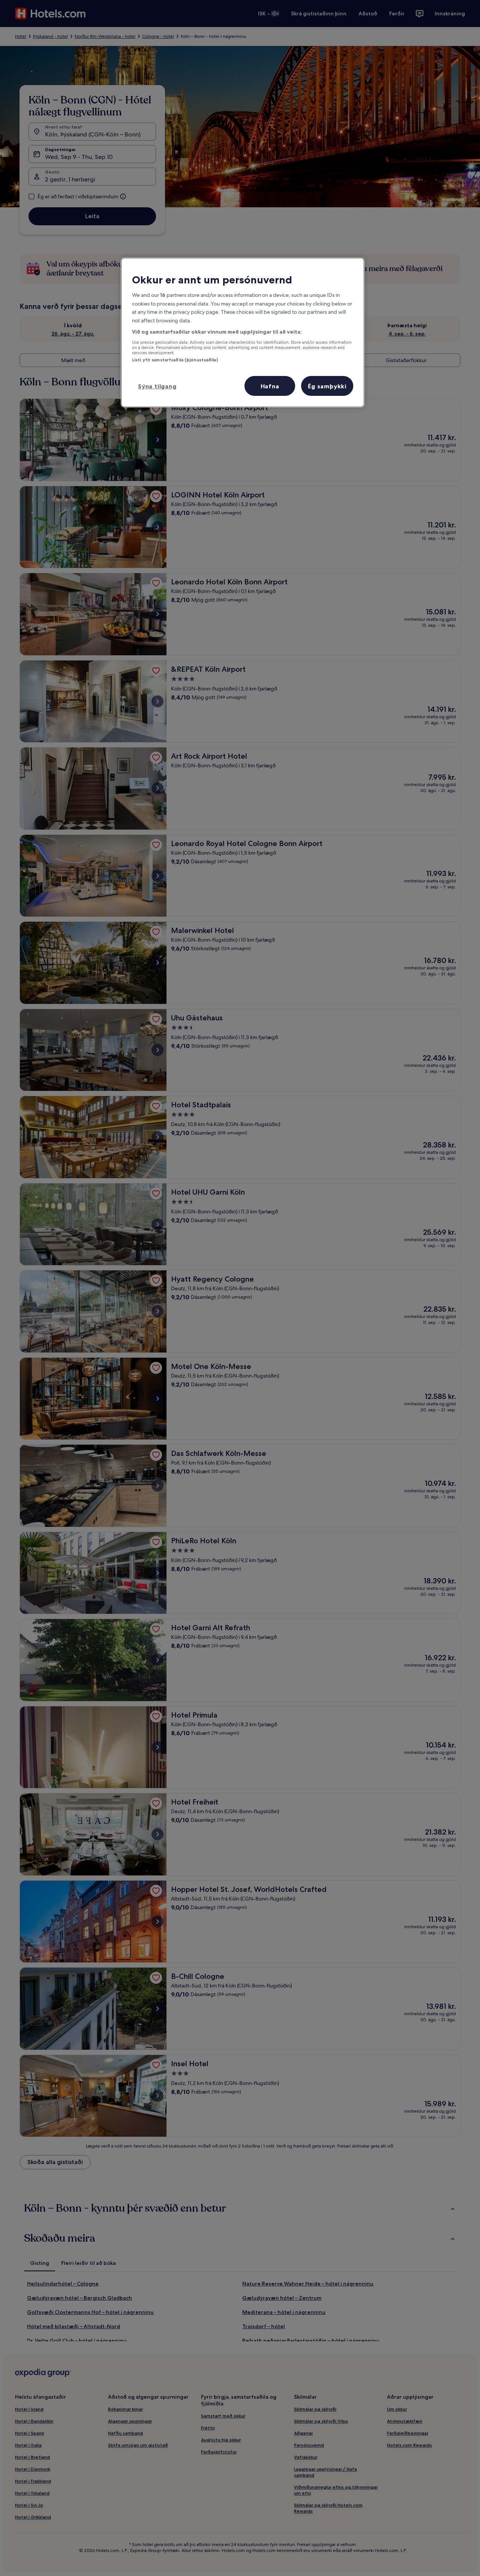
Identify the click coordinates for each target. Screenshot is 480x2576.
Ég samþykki (327, 386)
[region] (243, 332)
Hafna (270, 386)
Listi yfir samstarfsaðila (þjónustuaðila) (175, 360)
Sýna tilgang (157, 386)
